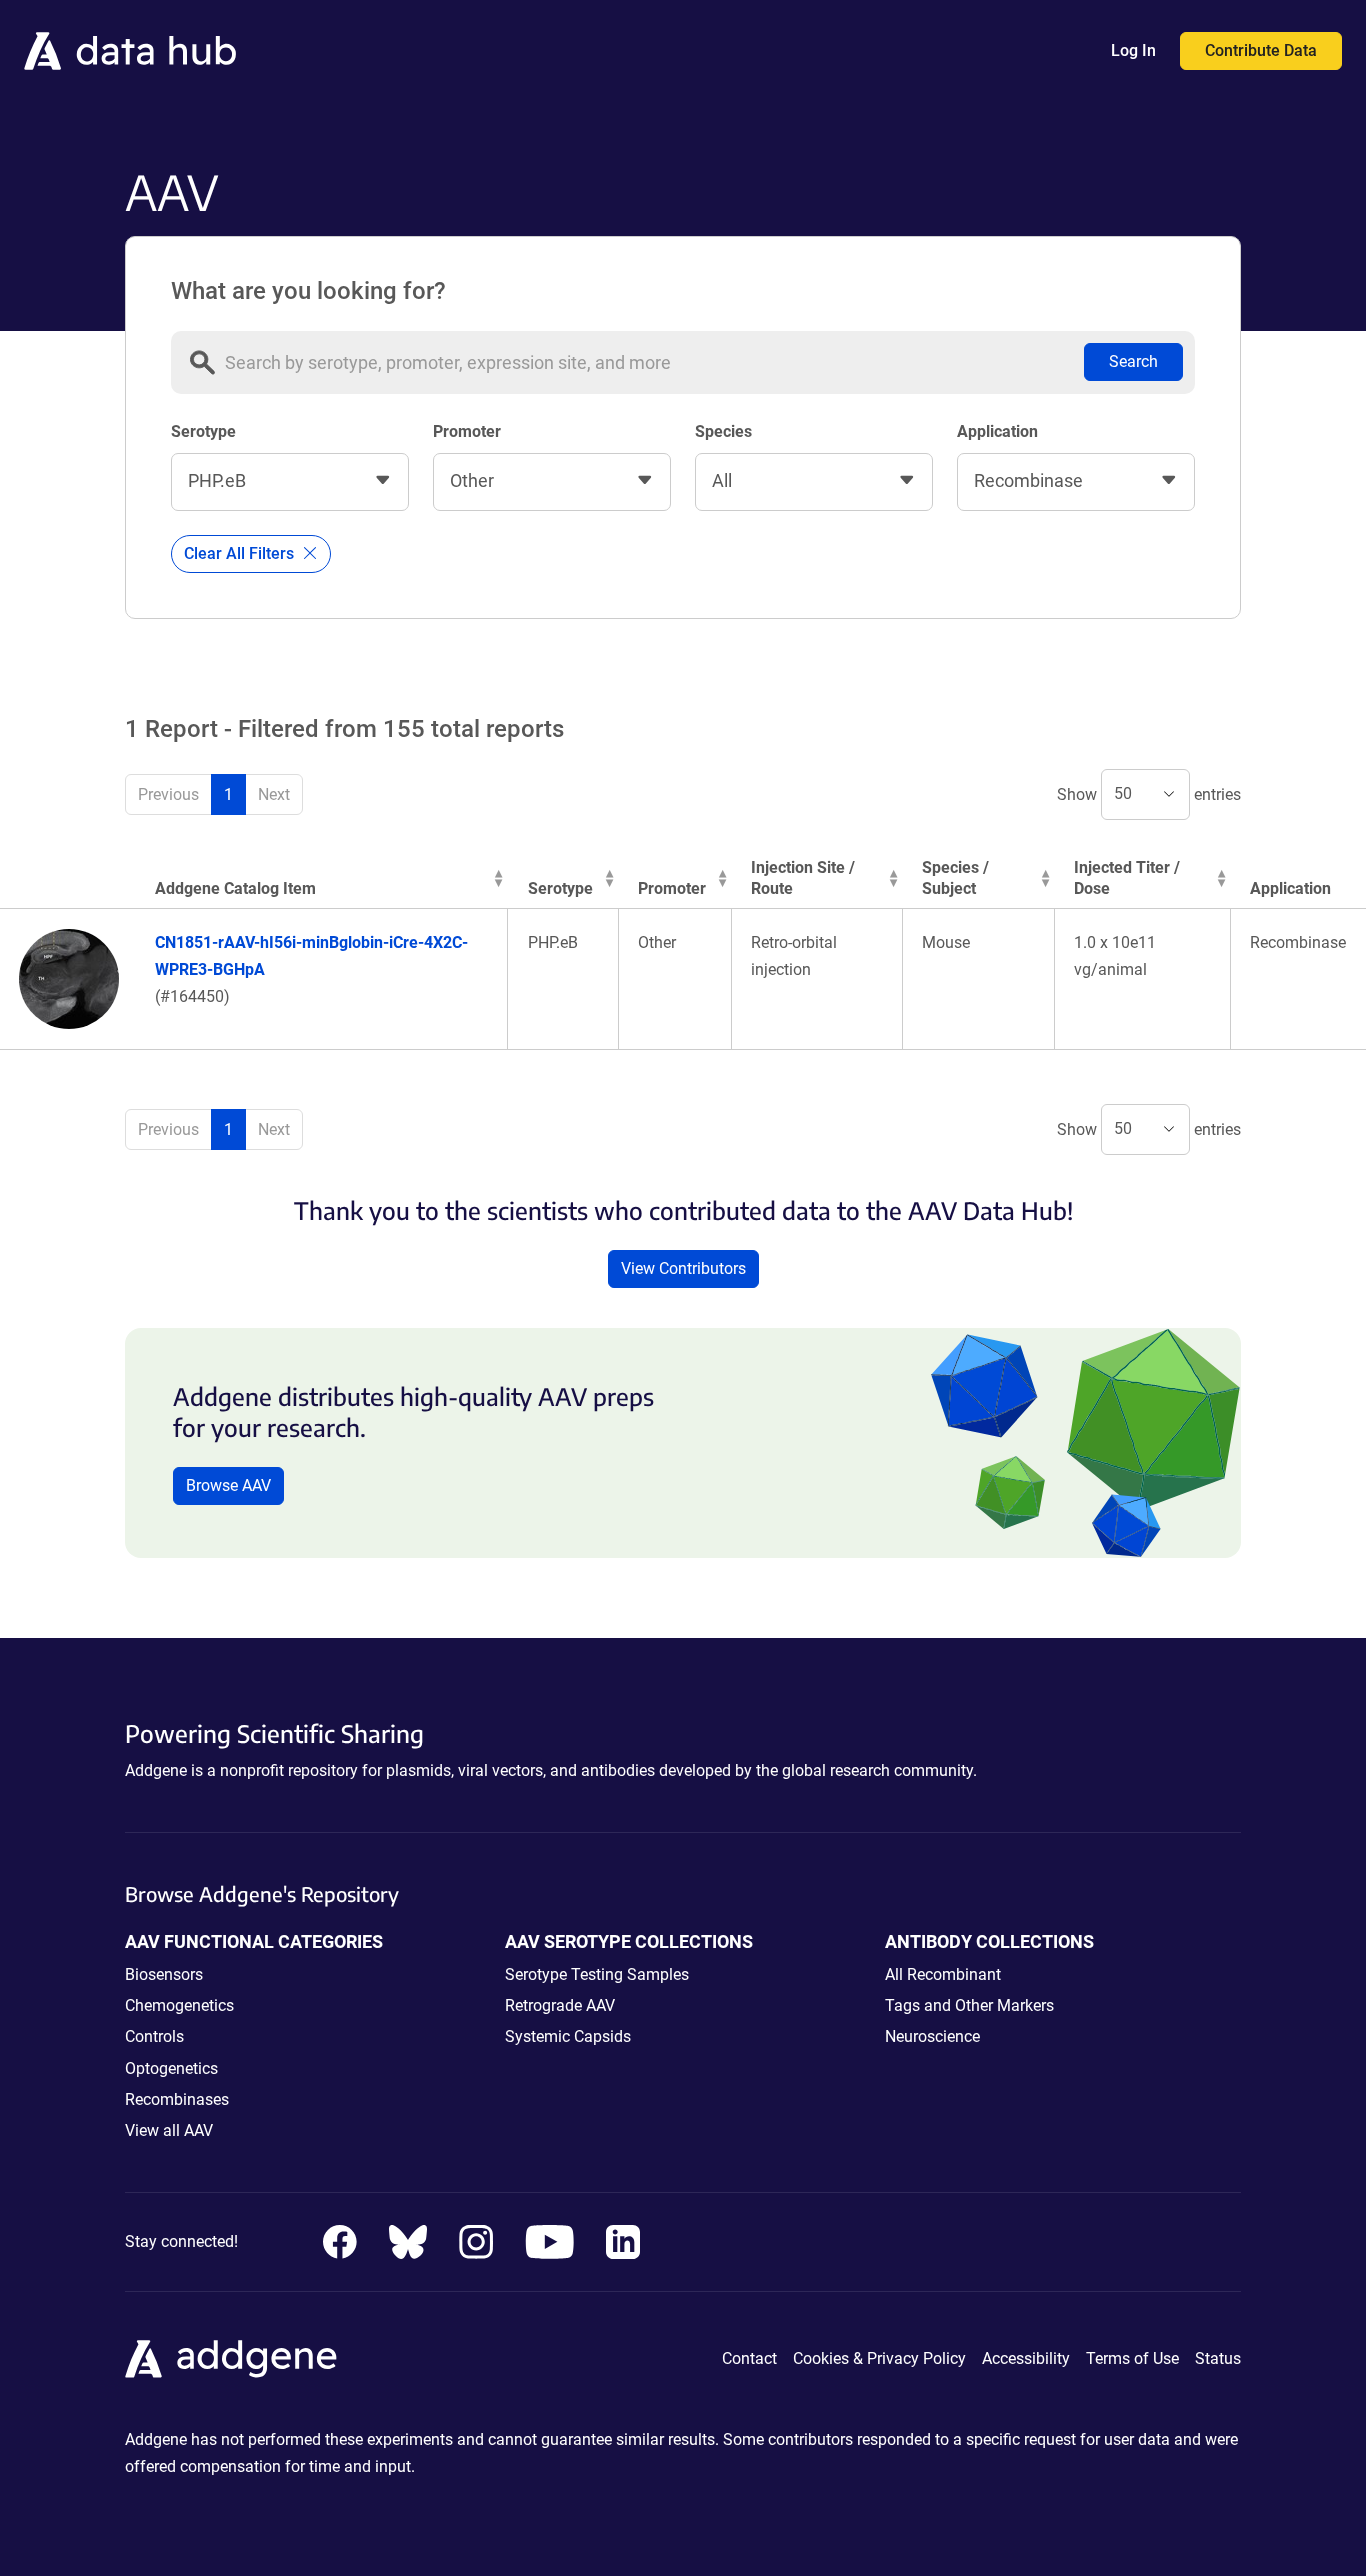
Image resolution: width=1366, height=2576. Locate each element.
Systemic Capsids (568, 2036)
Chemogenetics (179, 2005)
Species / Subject (955, 878)
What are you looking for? (308, 291)
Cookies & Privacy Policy (879, 2358)
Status (1218, 2358)
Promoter (467, 431)
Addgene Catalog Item (235, 888)
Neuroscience (932, 2036)
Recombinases (177, 2099)
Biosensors (164, 1974)
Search (1133, 361)
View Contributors (683, 1268)
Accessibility (1026, 2358)
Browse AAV (228, 1485)
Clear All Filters (241, 553)
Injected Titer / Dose (1127, 878)
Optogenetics (171, 2068)
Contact (749, 2358)
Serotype (203, 431)
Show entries (1149, 793)
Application (997, 431)
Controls (154, 2036)
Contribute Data (1261, 50)
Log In (1133, 50)
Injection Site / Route (803, 878)
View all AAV (169, 2130)
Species (723, 431)
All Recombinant (943, 1974)
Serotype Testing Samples (597, 1974)
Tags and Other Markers (969, 2005)
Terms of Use (1132, 2358)
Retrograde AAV (560, 2005)
